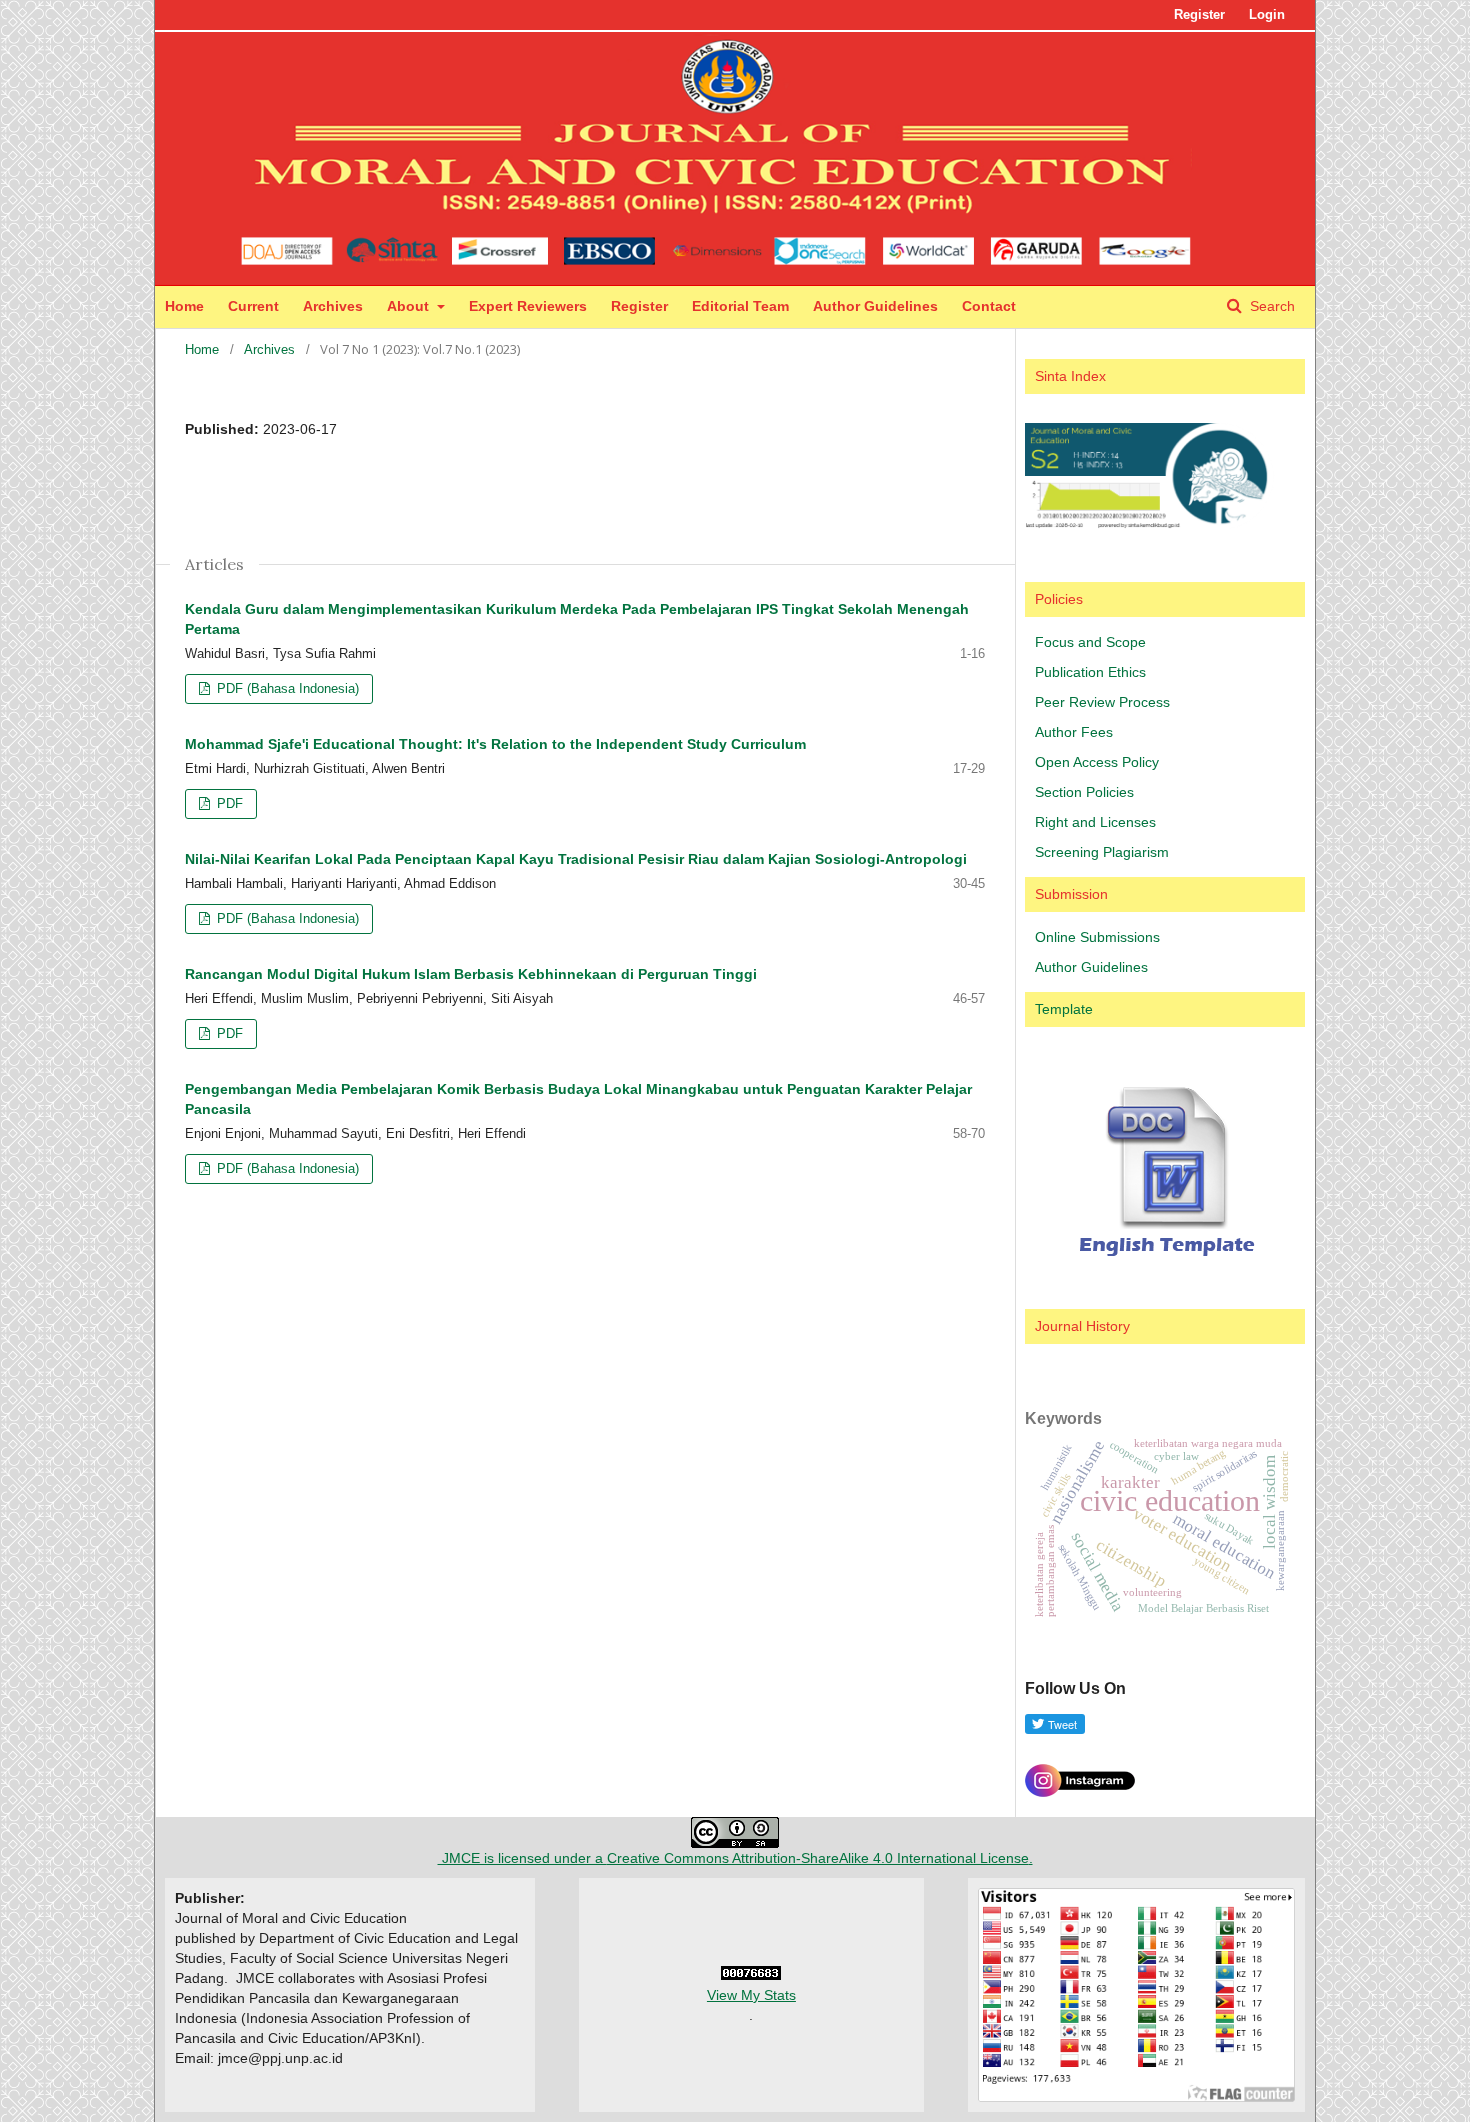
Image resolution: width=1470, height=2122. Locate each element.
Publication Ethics (1090, 672)
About (410, 306)
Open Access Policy (1097, 762)
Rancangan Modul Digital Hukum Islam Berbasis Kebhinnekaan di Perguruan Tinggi (471, 974)
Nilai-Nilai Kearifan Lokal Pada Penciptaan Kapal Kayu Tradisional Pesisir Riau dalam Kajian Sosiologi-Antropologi (576, 859)
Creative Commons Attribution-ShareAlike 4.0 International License (818, 1858)
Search (1270, 306)
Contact (989, 306)
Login (1267, 14)
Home (184, 306)
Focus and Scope (1090, 642)
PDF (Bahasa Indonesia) (286, 688)
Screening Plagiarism (1102, 852)
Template (1064, 1009)
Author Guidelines (875, 306)
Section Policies (1084, 792)
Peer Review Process (1102, 702)
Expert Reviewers (528, 306)
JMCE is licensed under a (522, 1858)
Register (639, 306)
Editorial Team (740, 306)
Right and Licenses (1095, 822)
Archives (333, 306)
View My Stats (751, 1995)
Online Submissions (1097, 937)
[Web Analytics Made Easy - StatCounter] (751, 1975)
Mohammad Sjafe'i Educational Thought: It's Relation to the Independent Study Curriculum (495, 744)
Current (253, 306)
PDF (228, 803)
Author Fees (1074, 732)
